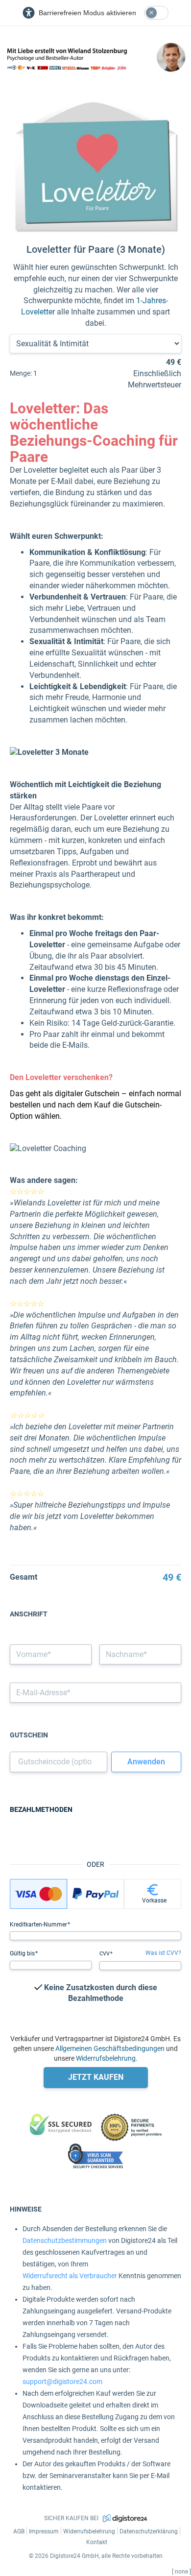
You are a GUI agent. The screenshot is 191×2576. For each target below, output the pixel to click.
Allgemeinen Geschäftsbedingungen (110, 2048)
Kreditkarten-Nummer (39, 1925)
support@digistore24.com (62, 2382)
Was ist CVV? (163, 1953)
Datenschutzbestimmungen (65, 2240)
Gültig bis (23, 1953)
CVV (105, 1954)
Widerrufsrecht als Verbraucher (70, 2276)
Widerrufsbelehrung (106, 2058)
